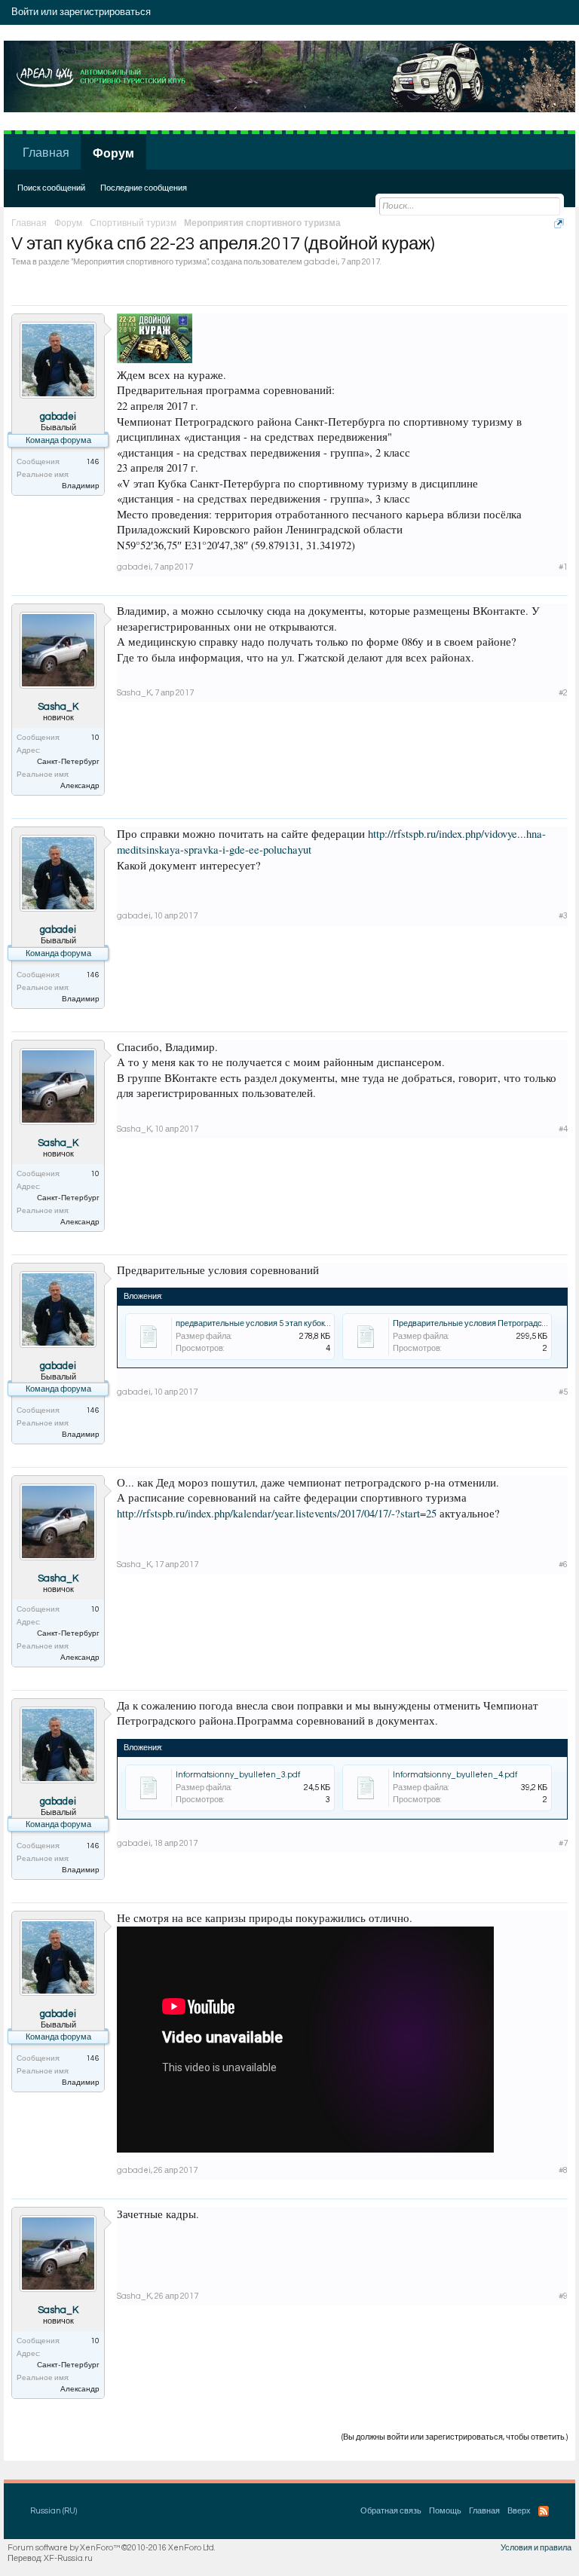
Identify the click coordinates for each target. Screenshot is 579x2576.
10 (95, 738)
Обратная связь (391, 2511)
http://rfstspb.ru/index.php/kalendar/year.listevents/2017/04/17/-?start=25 (277, 1513)
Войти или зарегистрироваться (81, 12)
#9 (563, 2296)
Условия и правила (536, 2548)
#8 (563, 2170)
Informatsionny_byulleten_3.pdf (238, 1775)
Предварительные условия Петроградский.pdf (481, 1323)
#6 (563, 1565)
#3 (563, 916)
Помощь (445, 2511)
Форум (113, 154)
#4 (563, 1129)
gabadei (321, 262)
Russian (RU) (54, 2511)
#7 (563, 1843)
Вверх (519, 2511)
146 (93, 462)
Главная (46, 153)
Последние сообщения (144, 188)
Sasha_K (58, 707)
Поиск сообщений (51, 188)
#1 (563, 567)
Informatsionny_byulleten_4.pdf (455, 1775)
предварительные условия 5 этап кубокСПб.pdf (266, 1323)
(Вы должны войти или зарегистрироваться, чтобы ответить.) (455, 2437)
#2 (563, 693)
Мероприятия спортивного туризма (140, 262)
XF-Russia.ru (68, 2558)
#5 (563, 1392)
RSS (544, 2511)
